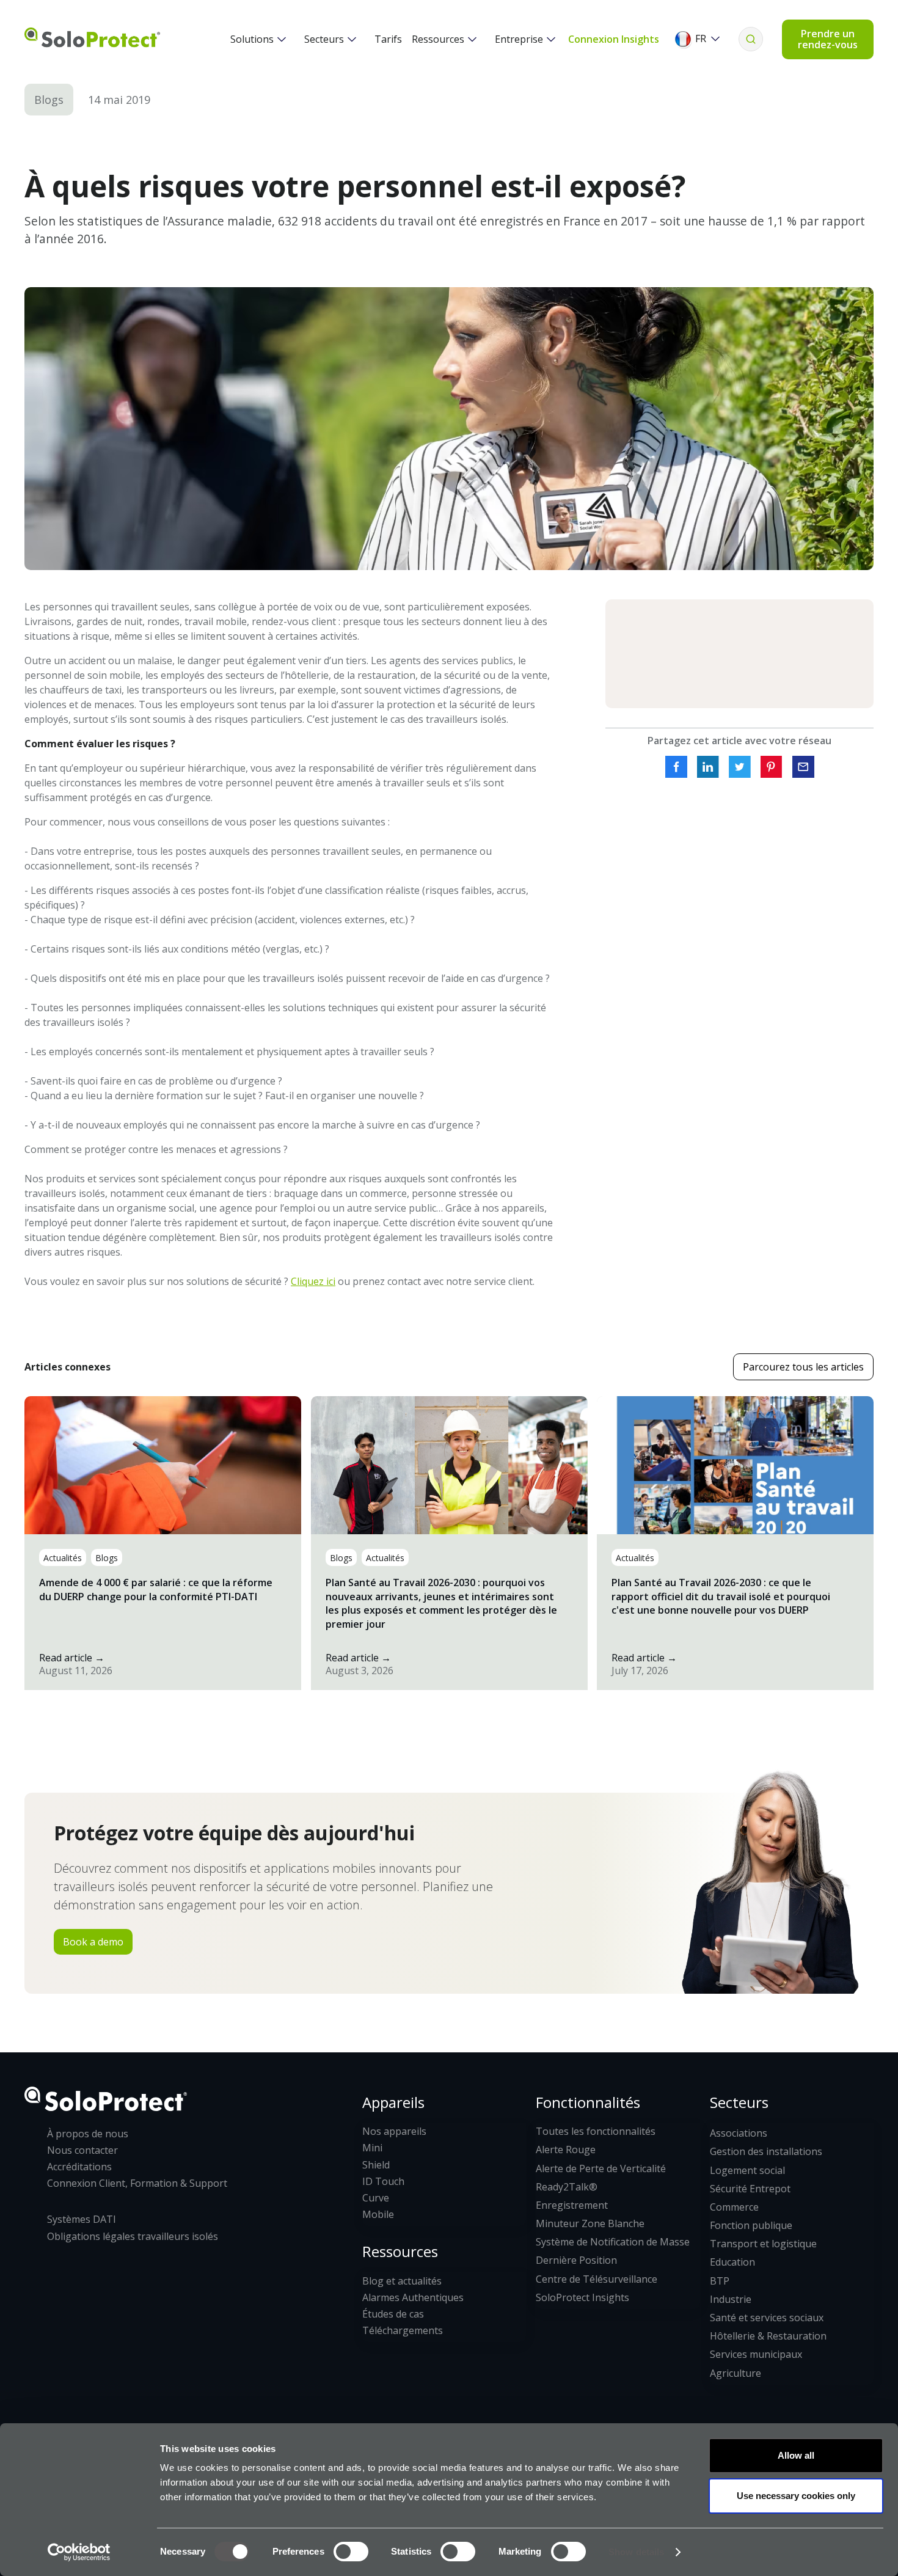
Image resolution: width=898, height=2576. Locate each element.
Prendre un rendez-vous (828, 39)
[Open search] (751, 39)
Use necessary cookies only (796, 2496)
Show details (636, 2552)
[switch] (351, 2552)
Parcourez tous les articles (803, 1367)
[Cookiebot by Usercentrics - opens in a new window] (79, 2552)
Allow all (796, 2455)
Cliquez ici (313, 1281)
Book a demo (93, 1942)
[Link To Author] (739, 654)
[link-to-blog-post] (163, 1543)
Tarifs (388, 39)
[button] (258, 39)
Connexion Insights (614, 39)
